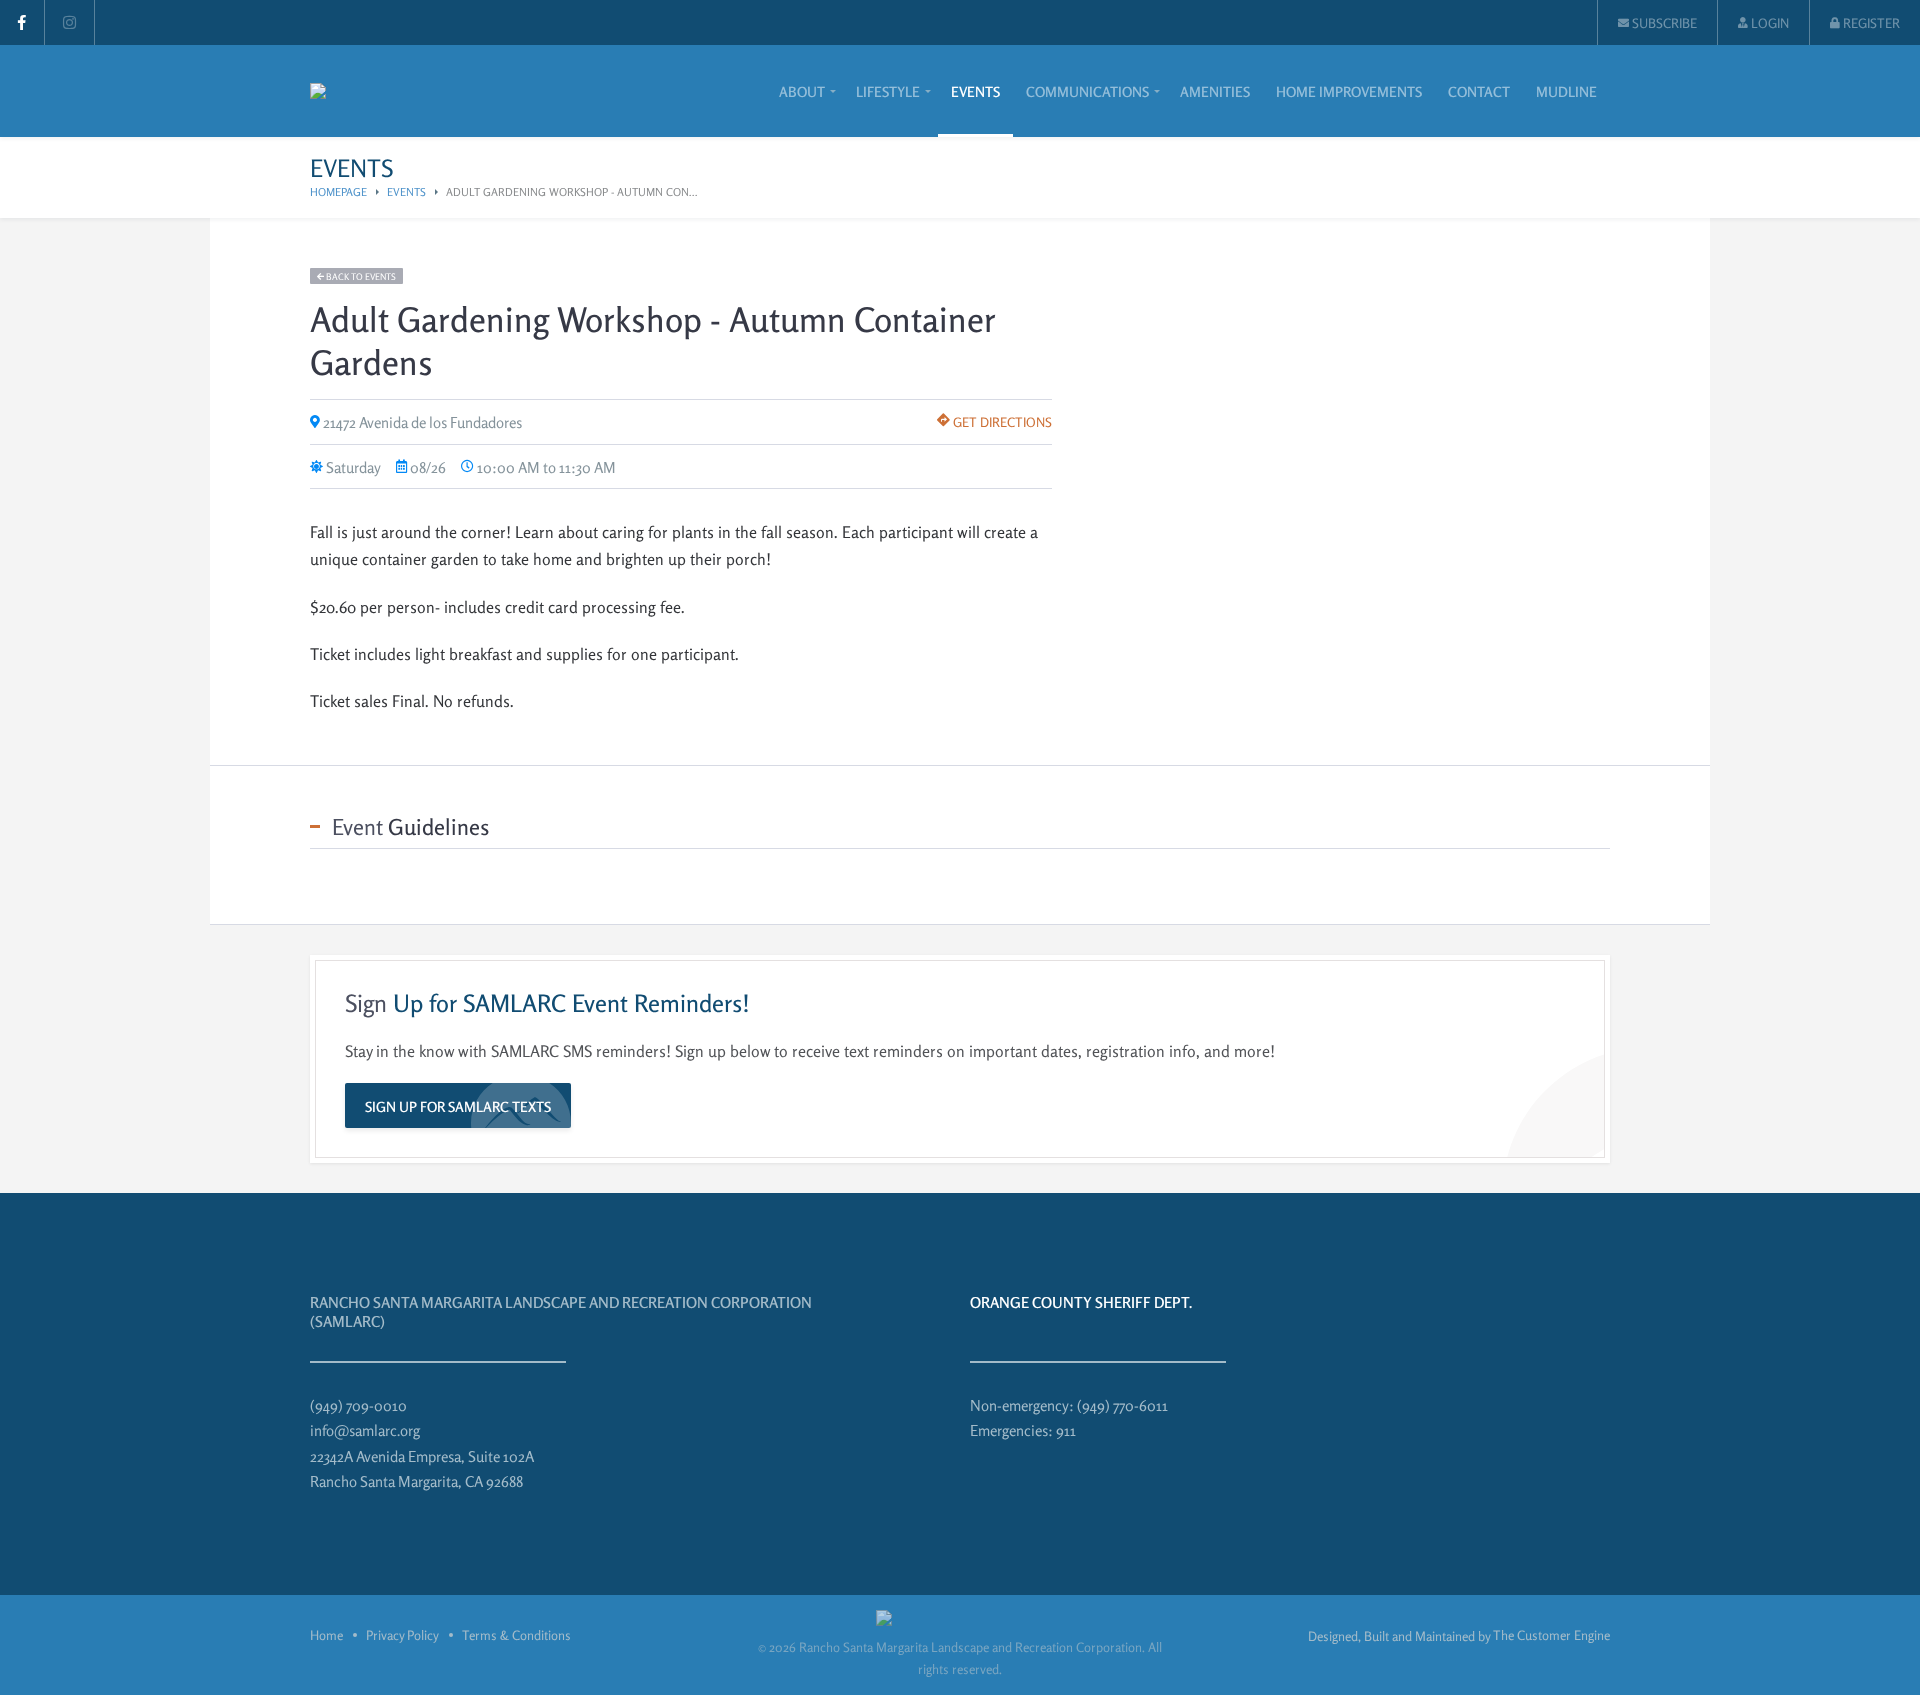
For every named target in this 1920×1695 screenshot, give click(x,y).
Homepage (338, 192)
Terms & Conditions (516, 1635)
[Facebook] (22, 22)
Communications (1087, 91)
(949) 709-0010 (358, 1405)
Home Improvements (1349, 91)
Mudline (1566, 91)
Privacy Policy (402, 1635)
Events (975, 91)
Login (1768, 23)
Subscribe (1663, 23)
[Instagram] (69, 22)
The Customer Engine (1551, 1635)
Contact (1479, 91)
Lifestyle (888, 91)
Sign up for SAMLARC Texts (458, 1106)
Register (1870, 23)
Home (326, 1635)
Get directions (1001, 422)
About (802, 91)
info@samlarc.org (365, 1430)
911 (1066, 1430)
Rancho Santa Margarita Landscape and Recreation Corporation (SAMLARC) (561, 1312)
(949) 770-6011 (1122, 1405)
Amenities (1215, 91)
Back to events (360, 276)
